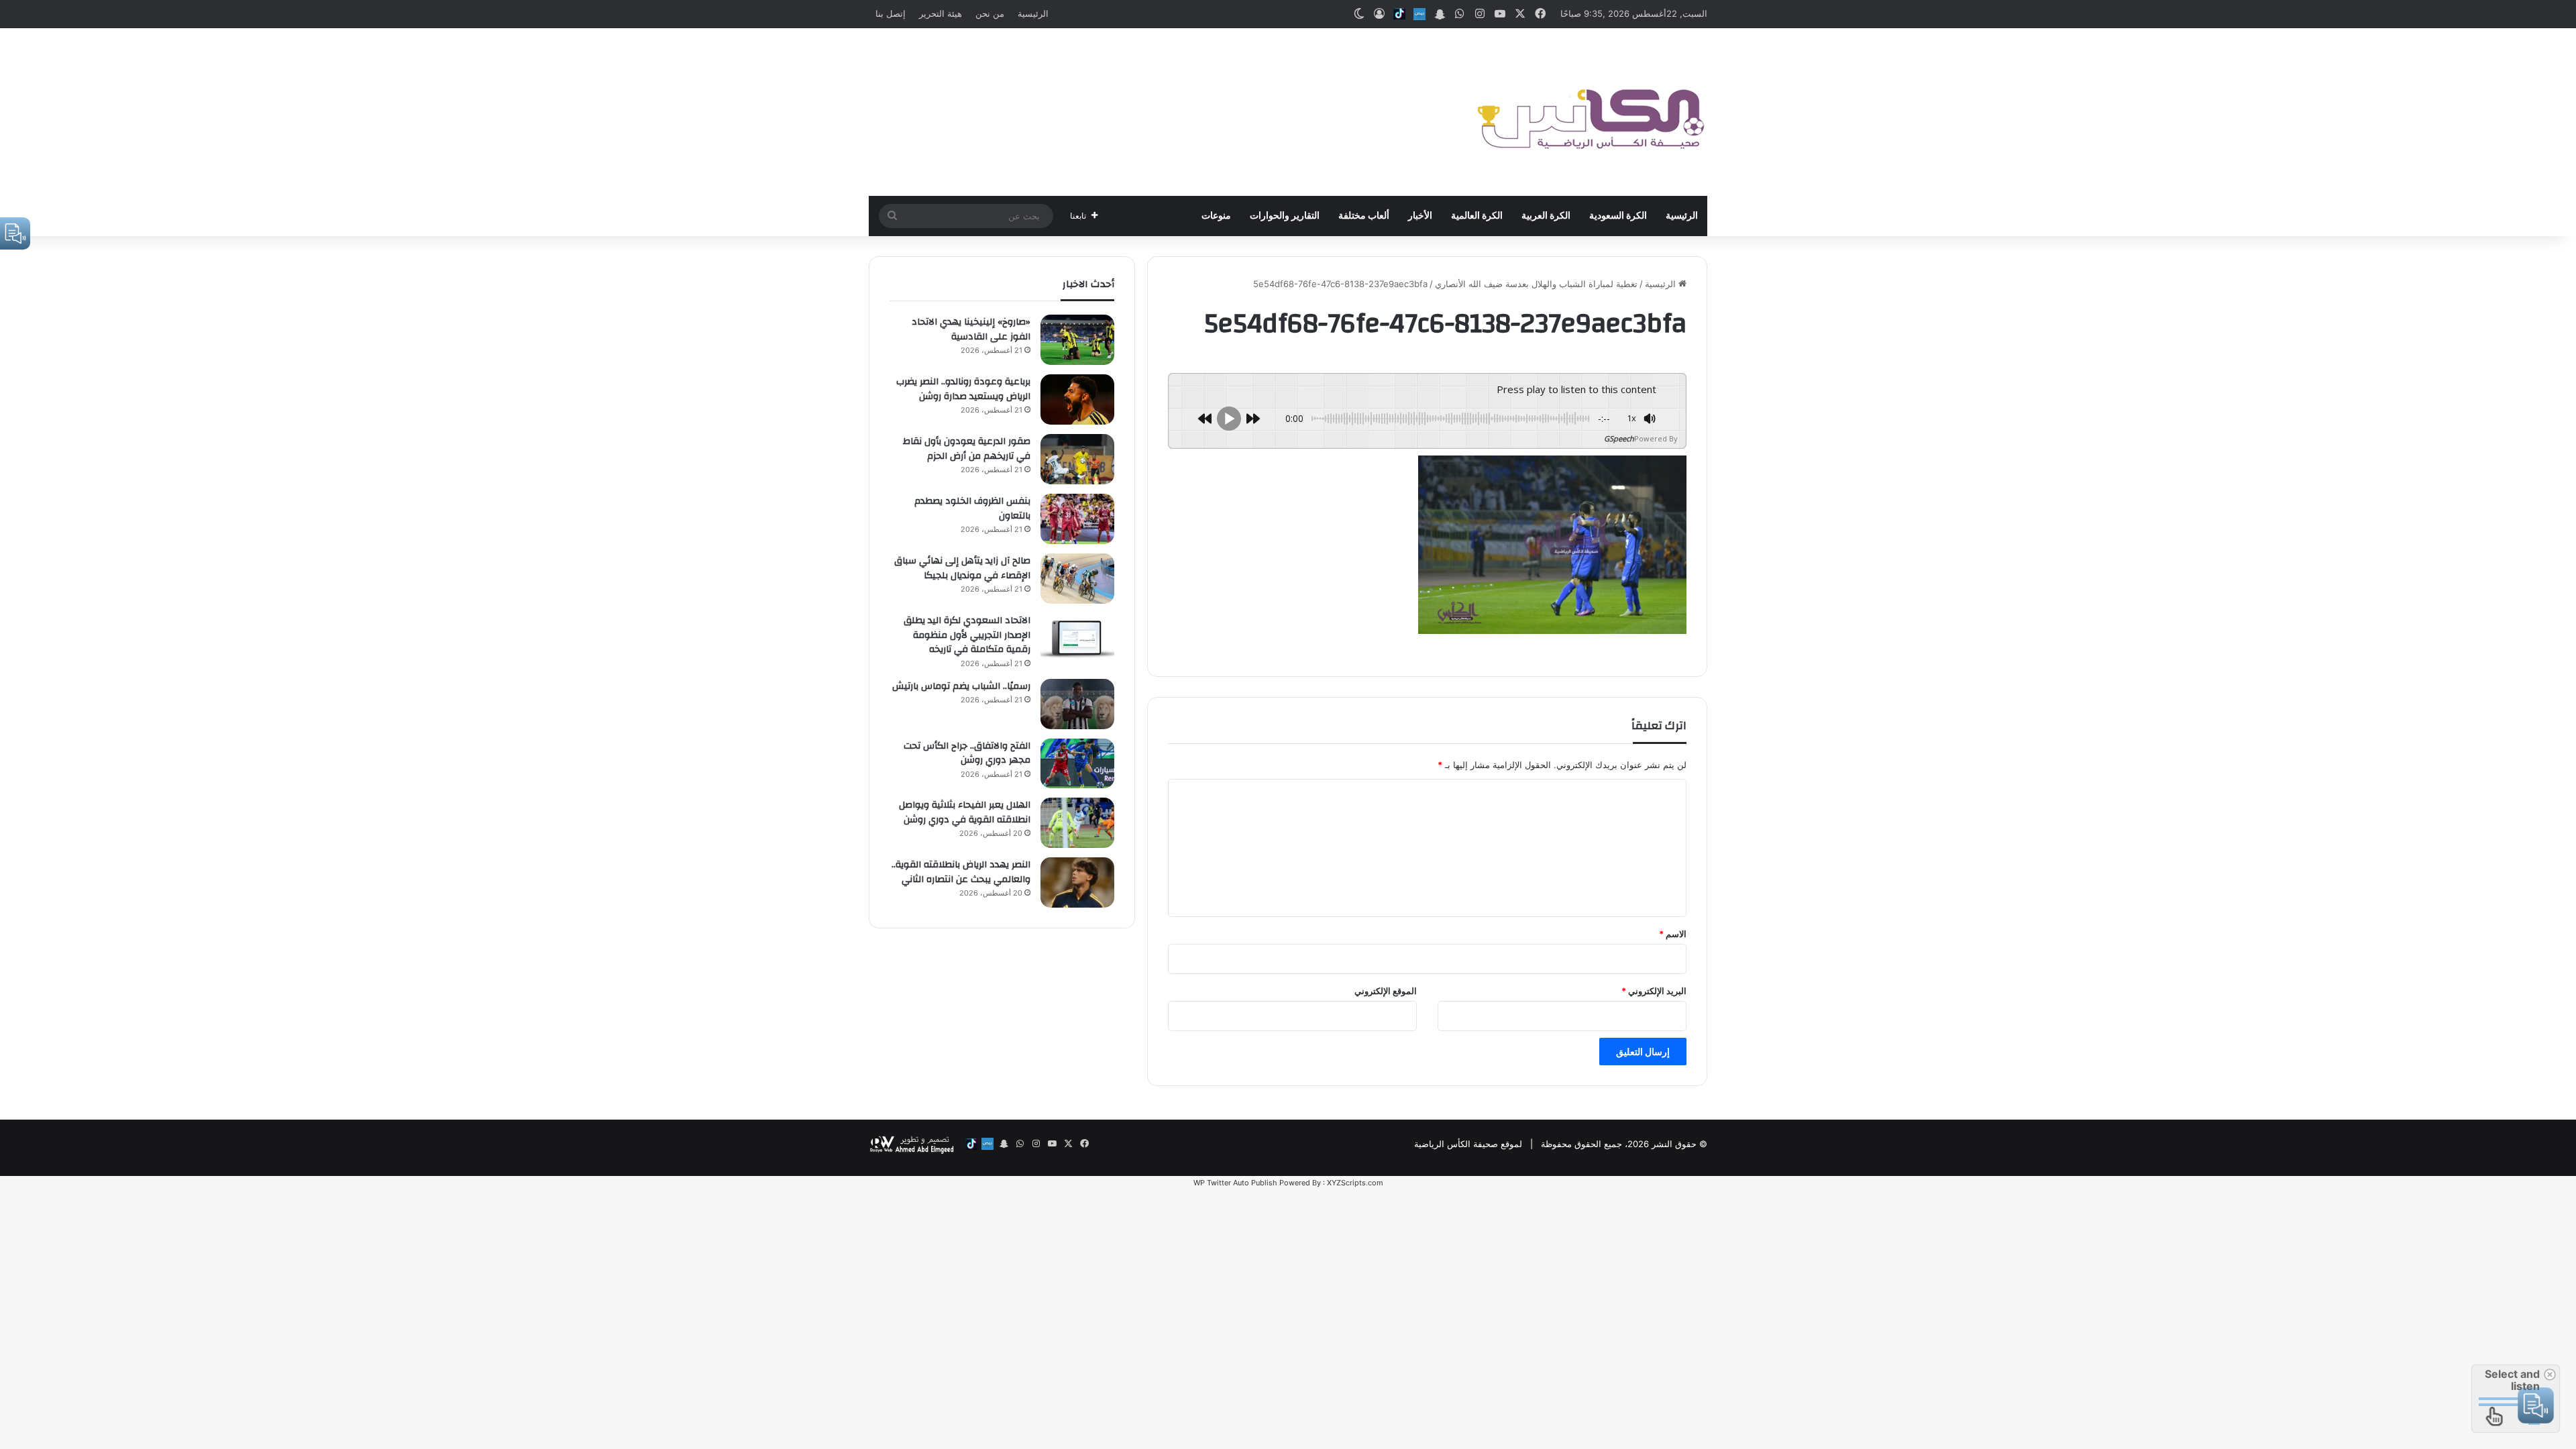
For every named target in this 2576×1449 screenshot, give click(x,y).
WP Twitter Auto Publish (1235, 1183)
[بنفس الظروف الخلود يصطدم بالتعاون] (1077, 519)
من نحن (990, 13)
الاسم (1673, 934)
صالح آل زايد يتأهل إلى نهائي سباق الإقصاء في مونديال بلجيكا (962, 568)
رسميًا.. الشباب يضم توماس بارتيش (961, 686)
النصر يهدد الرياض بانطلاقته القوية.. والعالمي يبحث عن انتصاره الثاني (961, 872)
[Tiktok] (1399, 14)
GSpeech (1619, 438)
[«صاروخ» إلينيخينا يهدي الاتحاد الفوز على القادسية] (1077, 340)
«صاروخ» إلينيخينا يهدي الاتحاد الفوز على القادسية (971, 329)
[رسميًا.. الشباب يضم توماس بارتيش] (1077, 704)
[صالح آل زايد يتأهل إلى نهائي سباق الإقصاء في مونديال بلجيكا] (1077, 579)
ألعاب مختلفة (1364, 216)
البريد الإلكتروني (1654, 991)
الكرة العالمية (1477, 216)
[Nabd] (1419, 14)
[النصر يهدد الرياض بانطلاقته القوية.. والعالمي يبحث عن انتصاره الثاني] (1077, 882)
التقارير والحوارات (1285, 216)
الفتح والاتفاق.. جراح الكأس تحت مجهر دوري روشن (967, 753)
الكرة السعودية (1618, 216)
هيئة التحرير (941, 13)
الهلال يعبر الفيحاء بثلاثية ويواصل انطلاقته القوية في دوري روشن (965, 812)
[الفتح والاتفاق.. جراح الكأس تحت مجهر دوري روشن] (1077, 763)
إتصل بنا (891, 13)
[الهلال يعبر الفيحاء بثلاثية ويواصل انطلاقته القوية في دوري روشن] (1077, 823)
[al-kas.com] (1590, 112)
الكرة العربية (1546, 216)
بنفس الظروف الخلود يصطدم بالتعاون (972, 508)
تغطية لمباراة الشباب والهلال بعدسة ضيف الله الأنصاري (1536, 284)
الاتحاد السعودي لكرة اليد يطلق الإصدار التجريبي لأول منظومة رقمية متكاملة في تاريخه (967, 635)
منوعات (1216, 216)
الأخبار (1420, 216)
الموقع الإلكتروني (1386, 991)
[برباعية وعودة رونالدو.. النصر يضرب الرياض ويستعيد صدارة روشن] (1077, 399)
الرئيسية (1033, 13)
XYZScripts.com (1355, 1183)
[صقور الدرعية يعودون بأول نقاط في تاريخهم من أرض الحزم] (1077, 459)
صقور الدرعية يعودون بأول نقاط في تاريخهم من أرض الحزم (967, 449)
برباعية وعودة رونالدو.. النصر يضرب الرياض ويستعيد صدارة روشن (963, 389)
